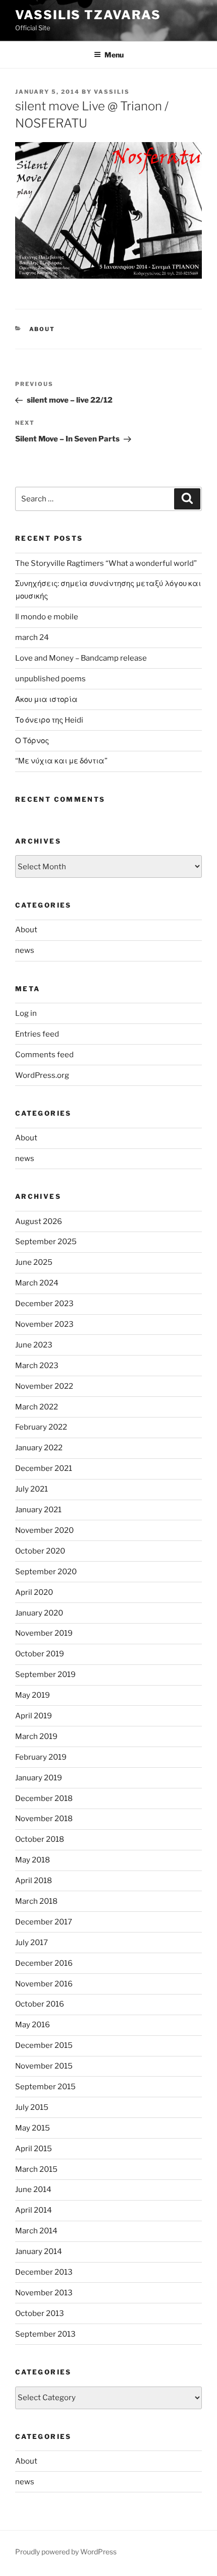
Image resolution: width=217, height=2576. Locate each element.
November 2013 (44, 2293)
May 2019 (33, 1695)
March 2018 (36, 1901)
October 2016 (40, 2004)
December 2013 (44, 2272)
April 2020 (34, 1592)
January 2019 (39, 1778)
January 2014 (39, 2251)
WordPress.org (42, 1075)
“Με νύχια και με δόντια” (61, 761)
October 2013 (40, 2313)
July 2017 (32, 1943)
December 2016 (44, 1963)
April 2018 (34, 1881)
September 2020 (46, 1572)
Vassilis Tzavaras (88, 15)
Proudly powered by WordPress (66, 2552)
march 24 (32, 637)
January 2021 (38, 1510)
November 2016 (44, 1984)
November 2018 (44, 1819)
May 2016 (33, 2025)
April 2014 (34, 2210)
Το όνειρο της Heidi (49, 720)
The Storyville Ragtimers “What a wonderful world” (106, 563)
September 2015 (45, 2087)
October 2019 (40, 1654)
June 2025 (34, 1262)
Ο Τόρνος (32, 741)
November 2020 (44, 1530)
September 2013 (45, 2334)
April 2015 (34, 2149)
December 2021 (44, 1468)
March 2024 (37, 1283)
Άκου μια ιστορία (46, 699)
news (25, 950)
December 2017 (44, 1922)
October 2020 (40, 1551)
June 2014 (33, 2189)
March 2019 (36, 1736)
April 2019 (34, 1716)
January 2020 (39, 1613)
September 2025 (46, 1242)
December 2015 (44, 2045)
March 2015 (36, 2169)
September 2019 (45, 1675)
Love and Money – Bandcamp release (81, 658)
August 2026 (39, 1221)
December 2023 (44, 1304)
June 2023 (34, 1345)
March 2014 (36, 2231)
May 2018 (33, 1860)
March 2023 (37, 1366)
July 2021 (32, 1489)
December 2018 (44, 1798)
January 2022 (39, 1448)
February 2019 (41, 1757)
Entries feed (37, 1034)
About (42, 329)
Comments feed (44, 1055)
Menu (114, 55)
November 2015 (44, 2066)
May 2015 (33, 2128)
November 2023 (44, 1324)
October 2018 (40, 1839)
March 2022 (37, 1407)
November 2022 (44, 1386)
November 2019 (44, 1633)
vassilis (112, 92)
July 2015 (32, 2107)
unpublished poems (50, 679)
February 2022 (41, 1427)
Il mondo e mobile (47, 617)
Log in (26, 1013)
